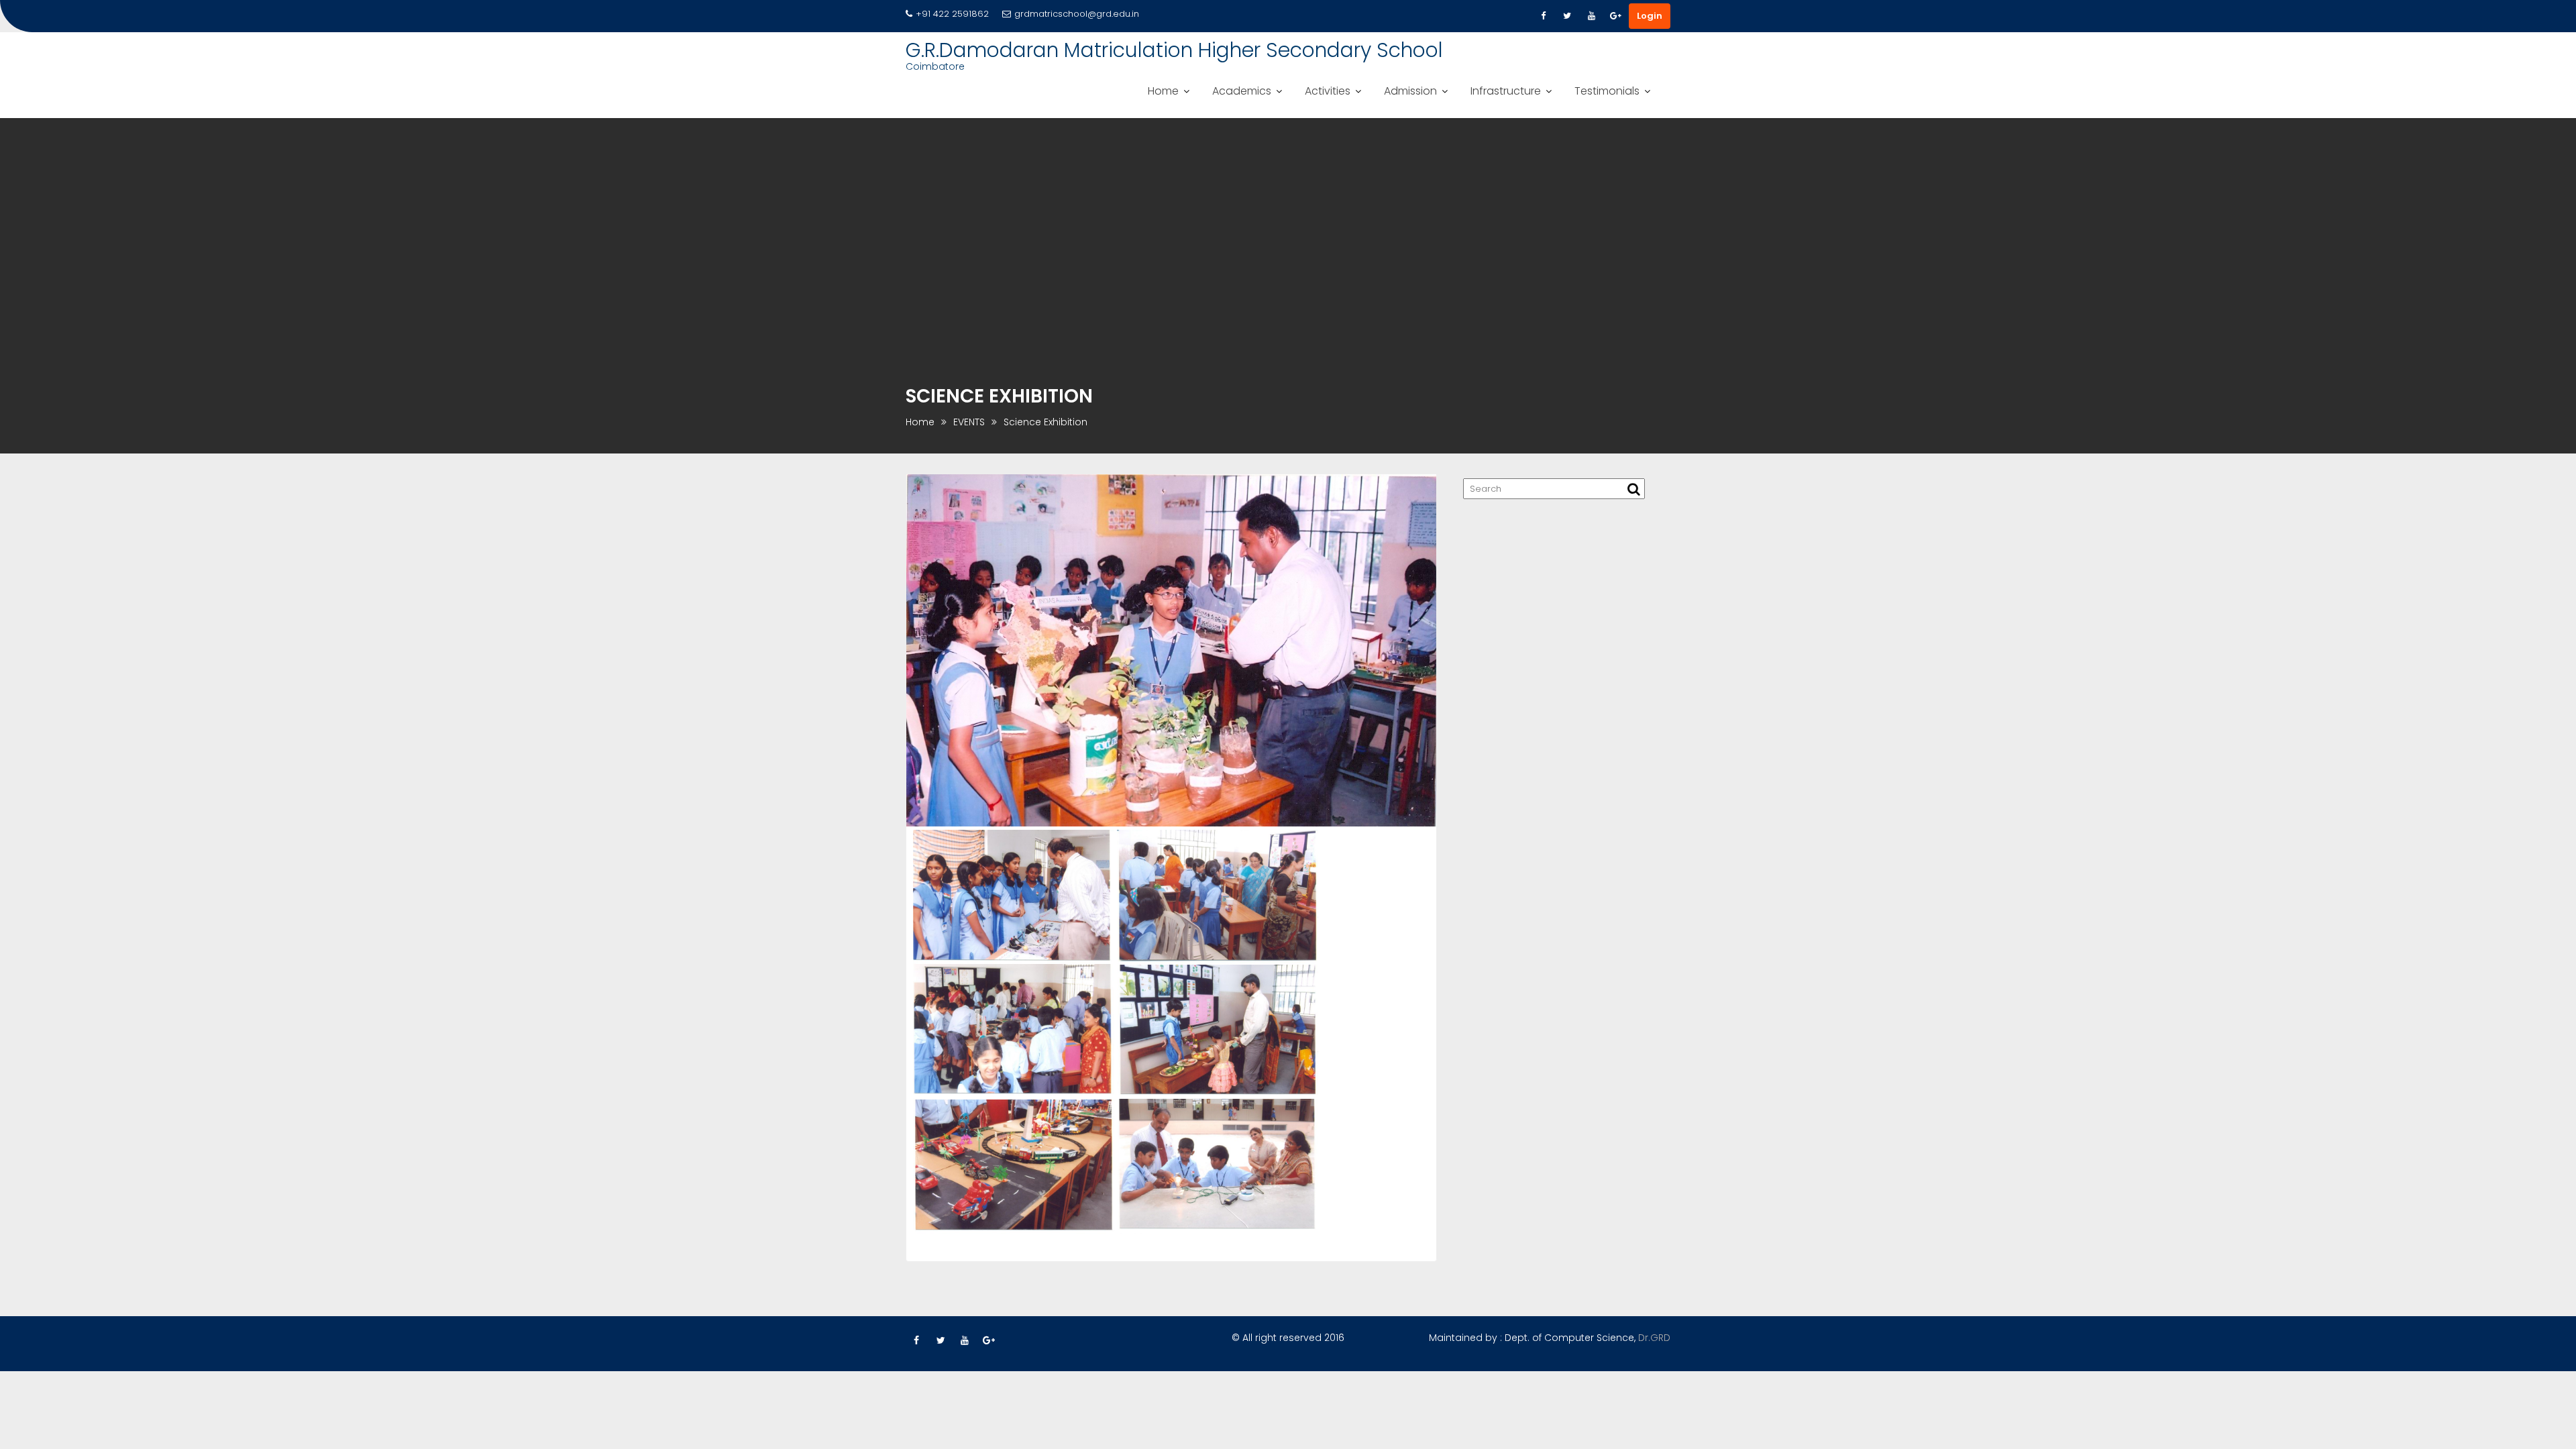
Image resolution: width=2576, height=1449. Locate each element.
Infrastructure (1506, 91)
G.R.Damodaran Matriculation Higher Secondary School (1174, 50)
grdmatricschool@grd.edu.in (1077, 14)
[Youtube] (1591, 16)
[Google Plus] (1615, 16)
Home (1163, 91)
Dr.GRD (1654, 1338)
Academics (1242, 91)
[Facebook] (1543, 16)
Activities (1328, 91)
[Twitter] (1567, 16)
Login (1650, 16)
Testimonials (1607, 91)
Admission (1410, 91)
